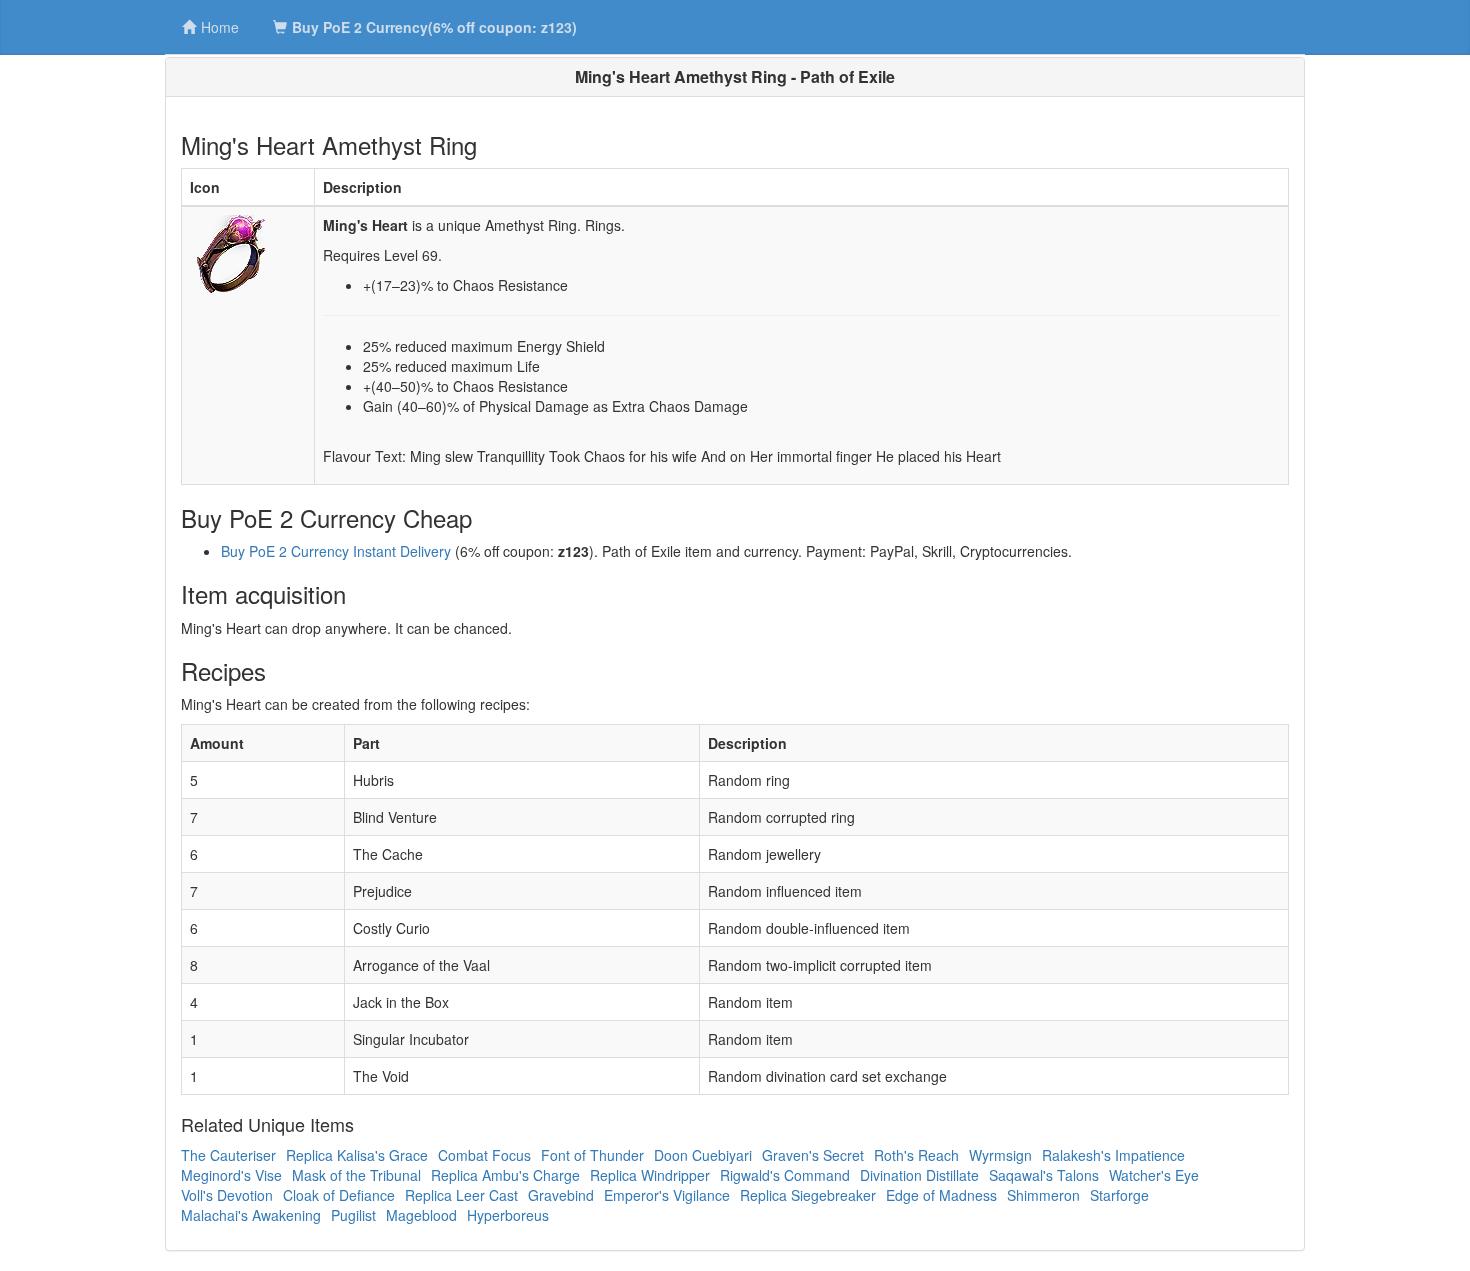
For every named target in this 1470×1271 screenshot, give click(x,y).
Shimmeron (1043, 1195)
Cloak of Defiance (339, 1195)
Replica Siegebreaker (808, 1195)
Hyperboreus (508, 1215)
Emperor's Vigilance (667, 1195)
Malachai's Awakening (251, 1215)
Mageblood (421, 1215)
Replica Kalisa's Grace (357, 1155)
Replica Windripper (650, 1175)
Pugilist (353, 1215)
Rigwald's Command (785, 1175)
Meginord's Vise (231, 1175)
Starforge (1119, 1195)
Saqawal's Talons (1044, 1175)
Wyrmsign (1000, 1155)
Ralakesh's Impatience (1113, 1155)
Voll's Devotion (227, 1195)
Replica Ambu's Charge (505, 1175)
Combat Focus (484, 1155)
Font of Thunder (592, 1155)
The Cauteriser (228, 1155)
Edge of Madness (941, 1195)
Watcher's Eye (1154, 1175)
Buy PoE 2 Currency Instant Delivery (336, 551)
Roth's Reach (916, 1155)
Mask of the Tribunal (356, 1175)
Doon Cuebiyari (703, 1155)
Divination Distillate (919, 1175)
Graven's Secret (813, 1155)
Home (220, 27)
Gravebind (561, 1195)
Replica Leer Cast (461, 1195)
